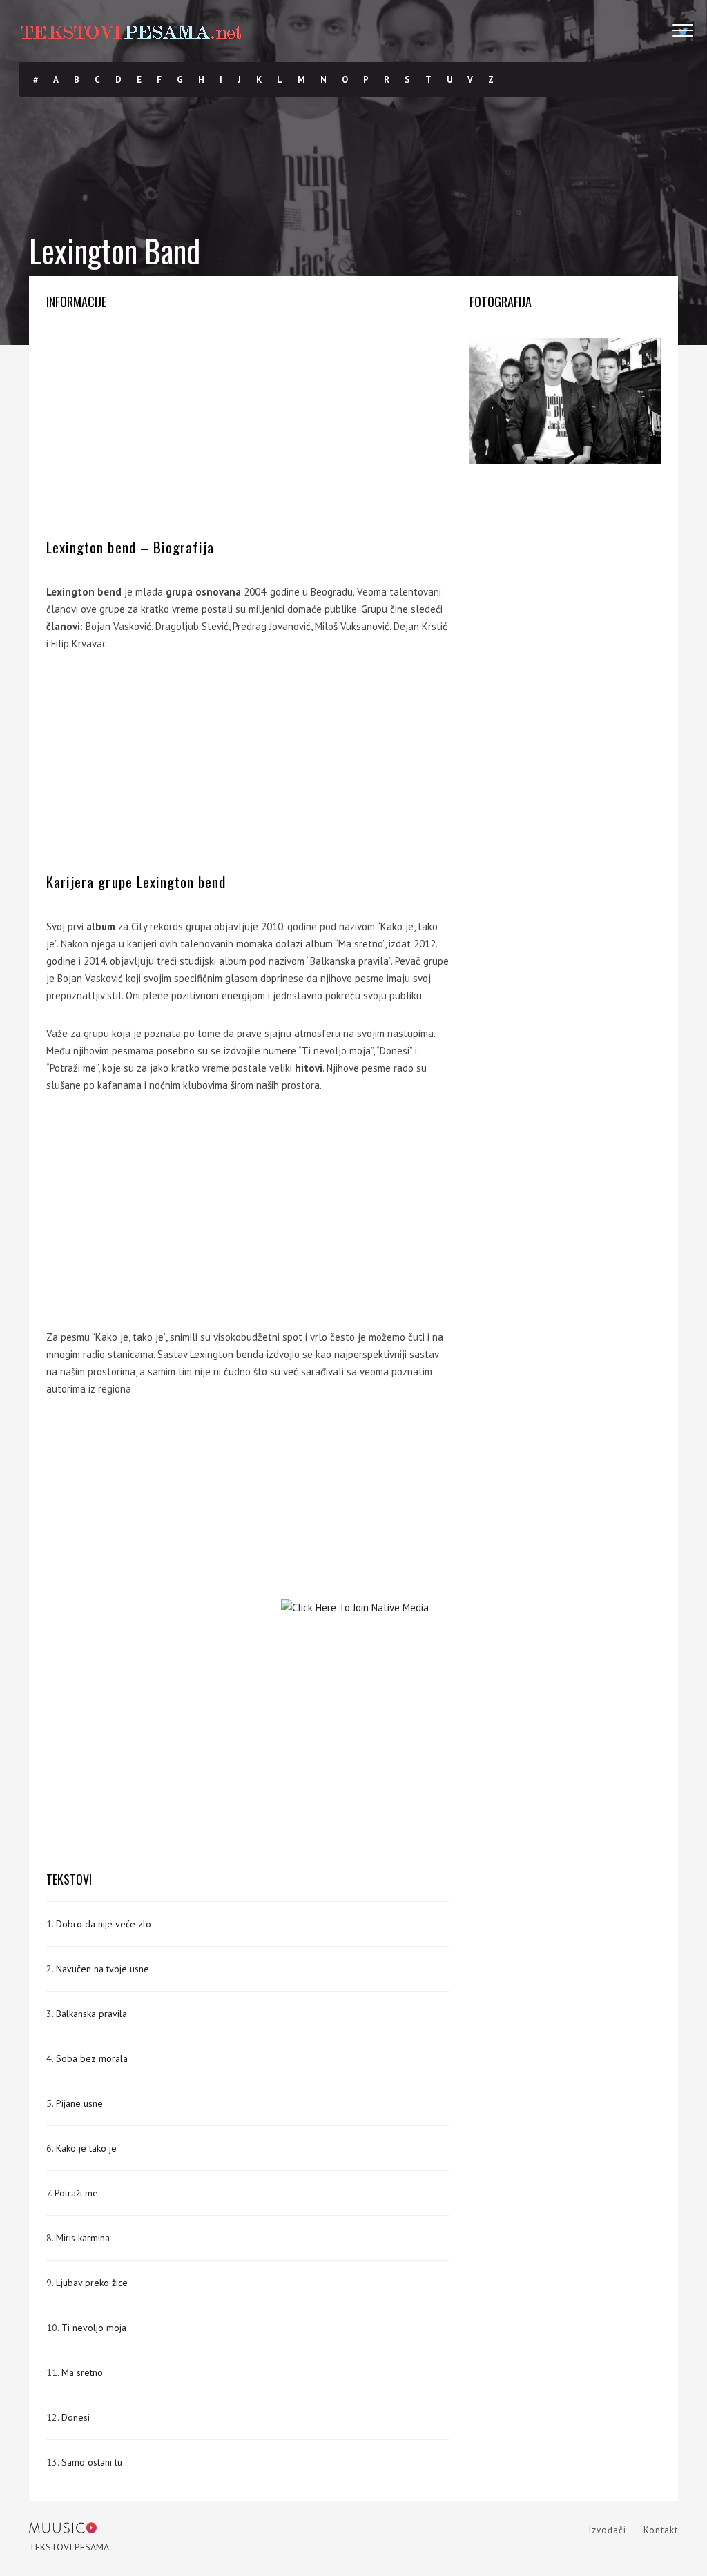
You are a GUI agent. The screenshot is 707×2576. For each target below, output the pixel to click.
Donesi (76, 2417)
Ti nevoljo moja (94, 2328)
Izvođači (608, 2530)
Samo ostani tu (92, 2462)
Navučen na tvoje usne (103, 1969)
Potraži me (76, 2193)
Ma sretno (82, 2372)
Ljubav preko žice (92, 2283)
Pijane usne (79, 2103)
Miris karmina (83, 2238)
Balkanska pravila (91, 2014)
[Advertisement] (248, 435)
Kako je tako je (86, 2148)
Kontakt (661, 2530)
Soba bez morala (92, 2058)
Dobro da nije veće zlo (104, 1924)
